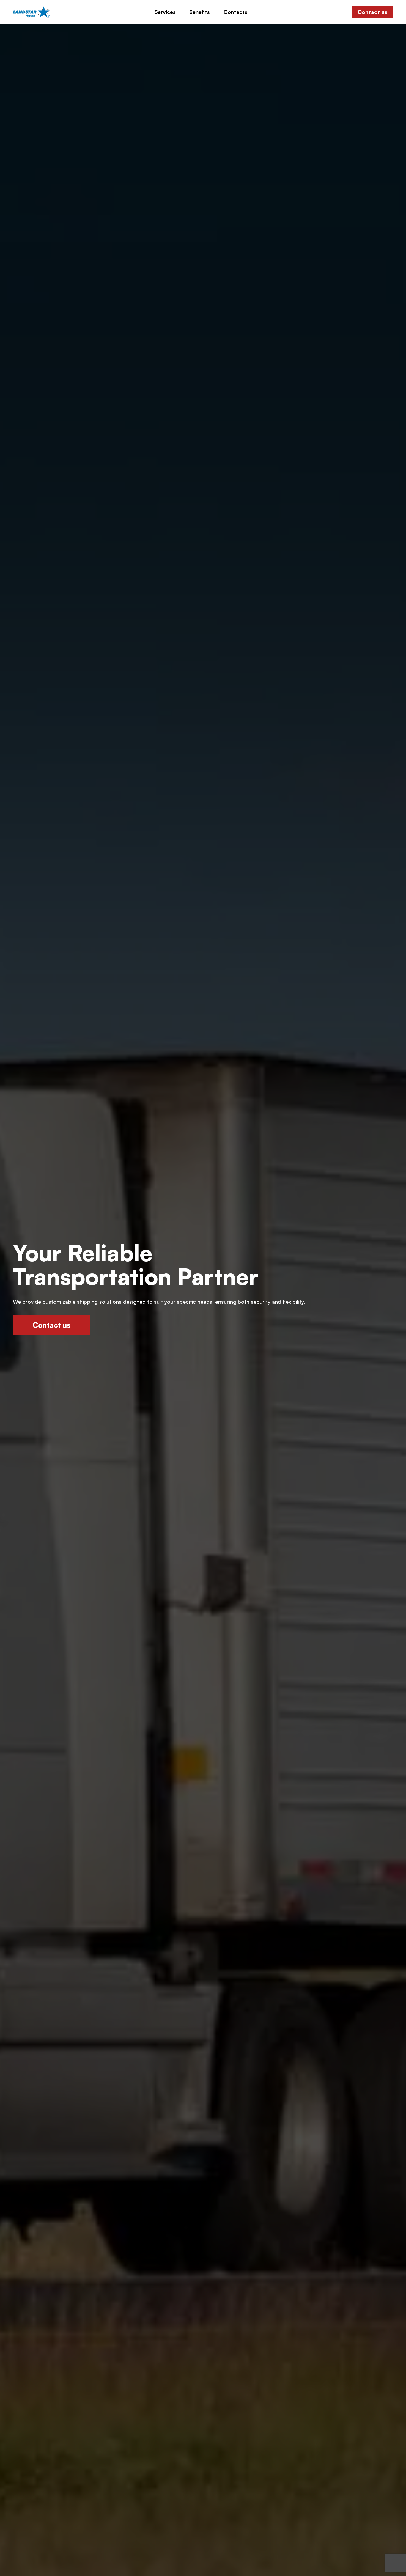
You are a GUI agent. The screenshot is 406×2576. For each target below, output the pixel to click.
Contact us (372, 12)
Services (165, 12)
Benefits (200, 12)
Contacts (235, 12)
